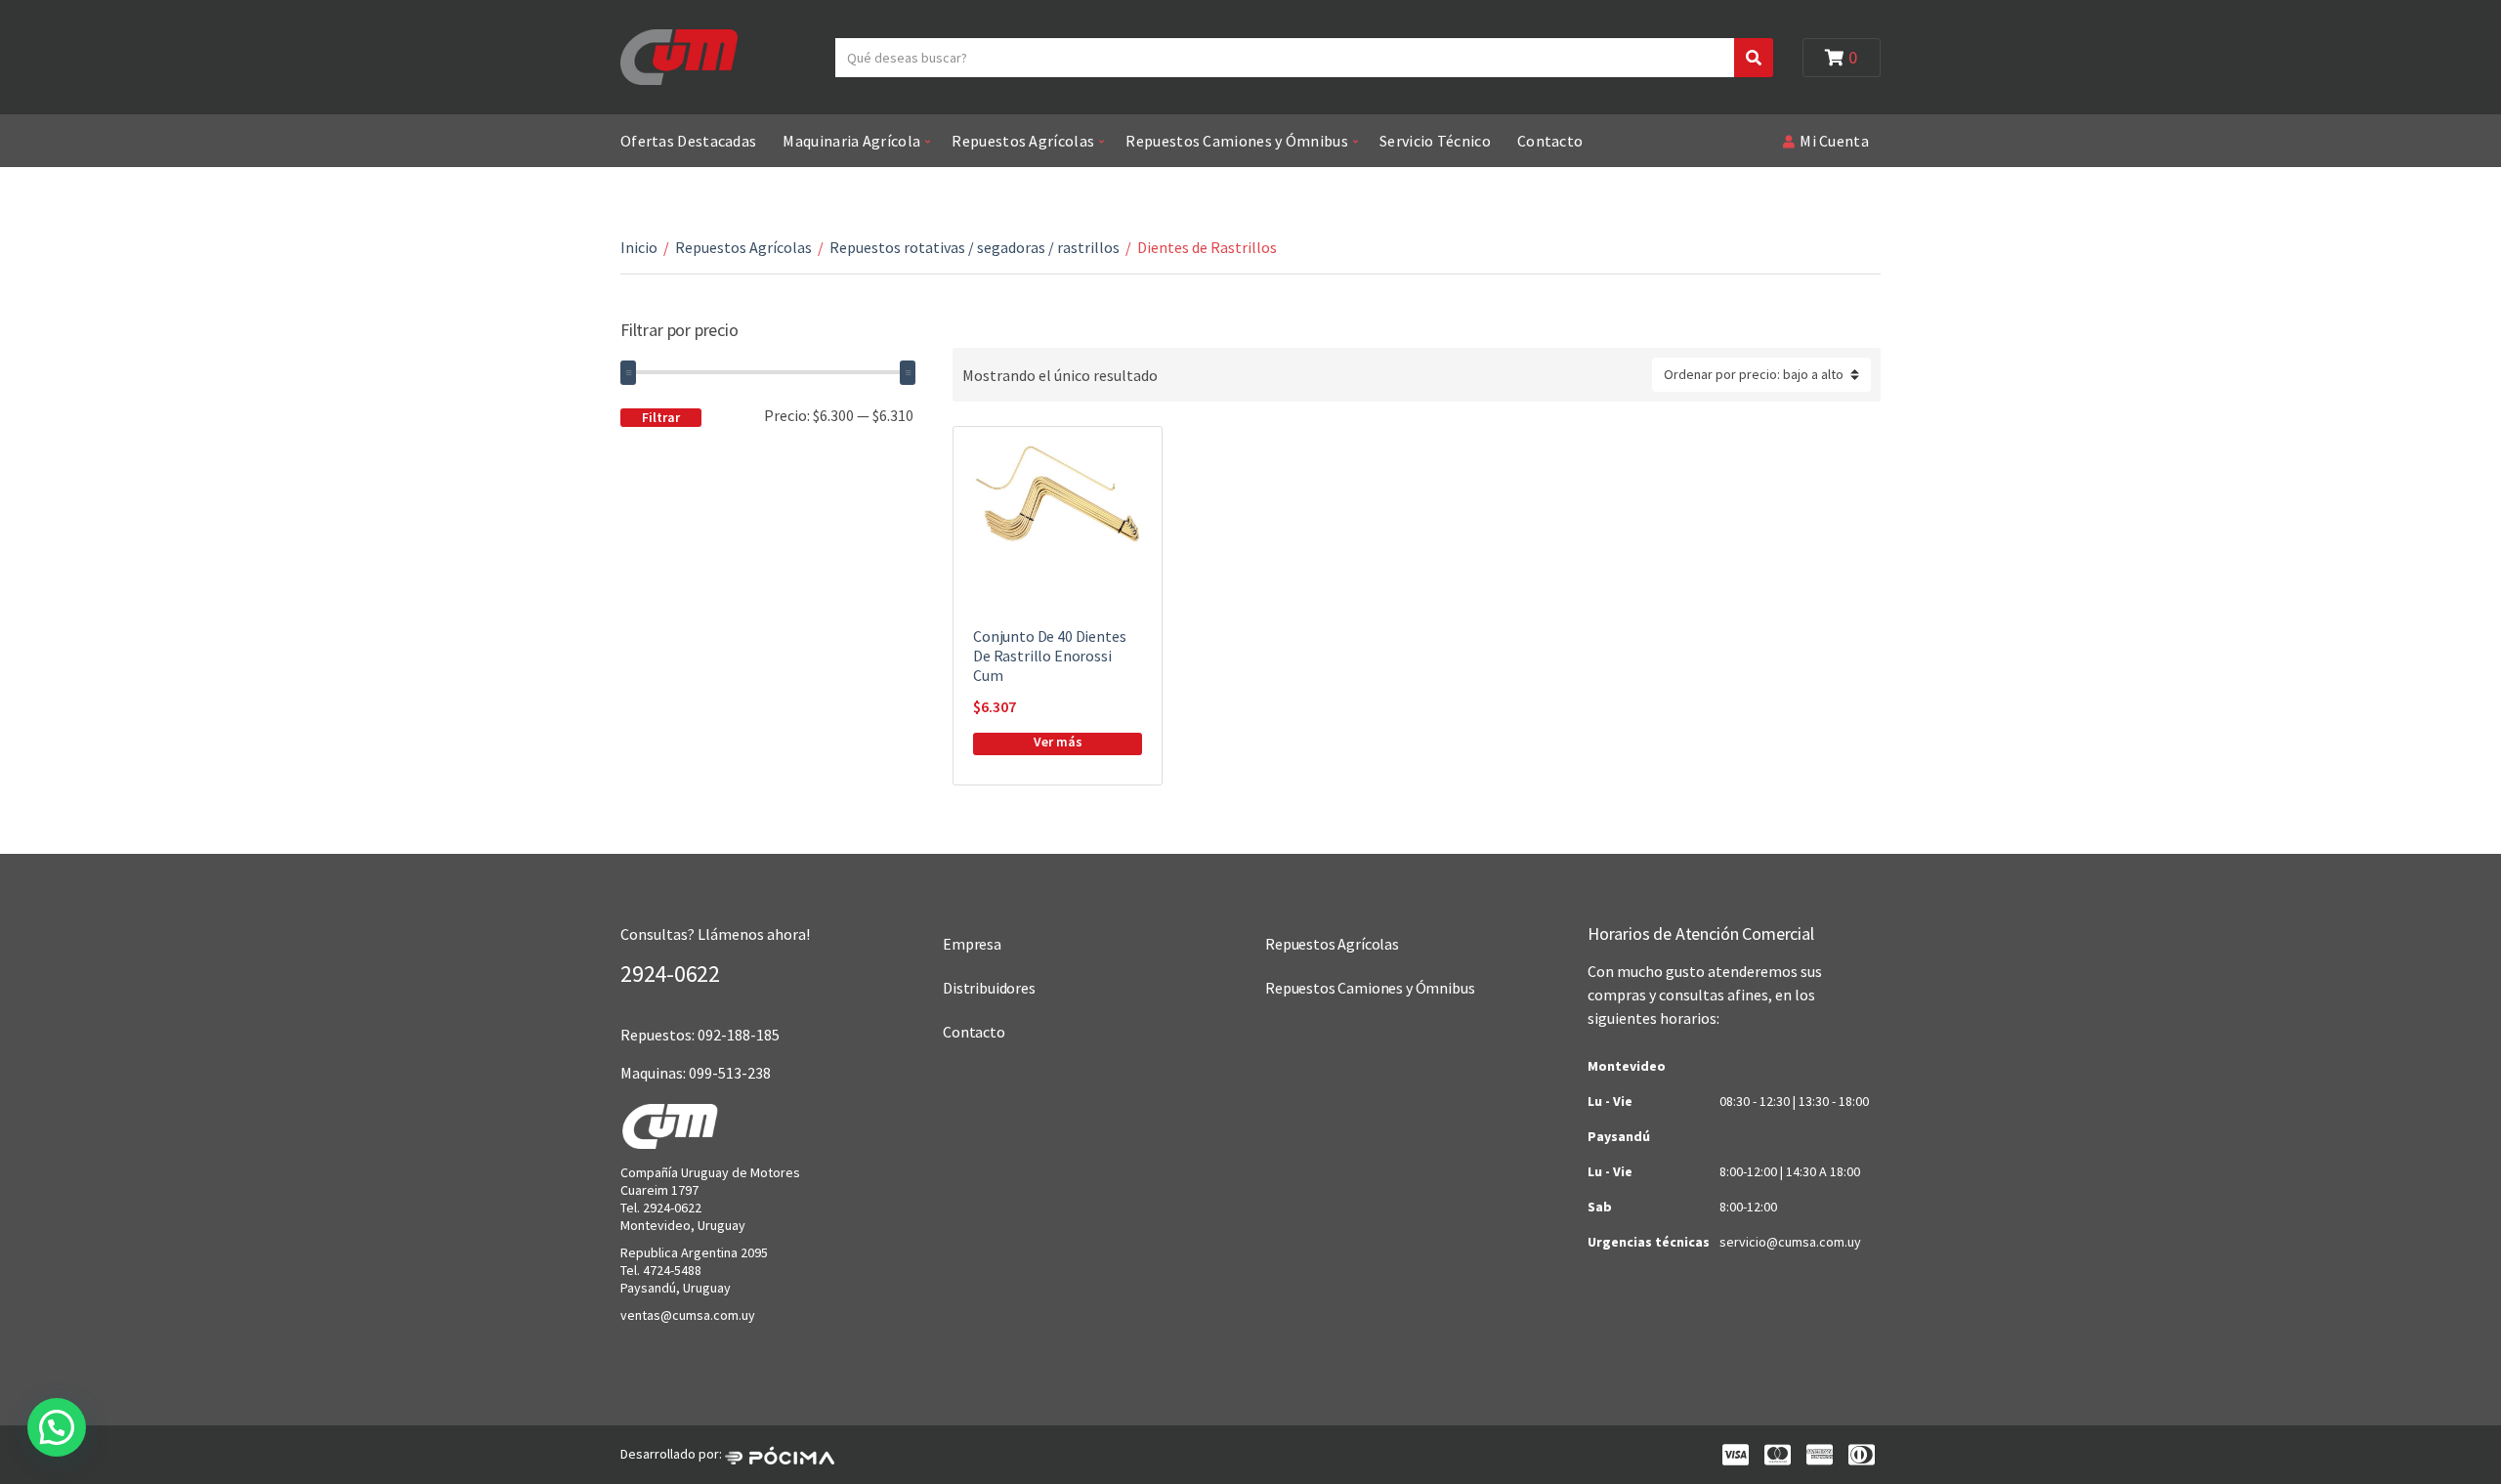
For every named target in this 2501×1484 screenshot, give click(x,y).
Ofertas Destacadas (688, 141)
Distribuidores (989, 988)
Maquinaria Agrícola (851, 141)
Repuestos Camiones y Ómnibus (1236, 141)
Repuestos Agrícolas (1023, 141)
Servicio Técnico (1435, 141)
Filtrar (661, 417)
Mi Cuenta (1834, 141)
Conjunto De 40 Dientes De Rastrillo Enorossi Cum (1049, 656)
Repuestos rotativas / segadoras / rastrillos (975, 247)
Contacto (1550, 141)
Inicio (639, 247)
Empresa (972, 944)
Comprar (1058, 744)
